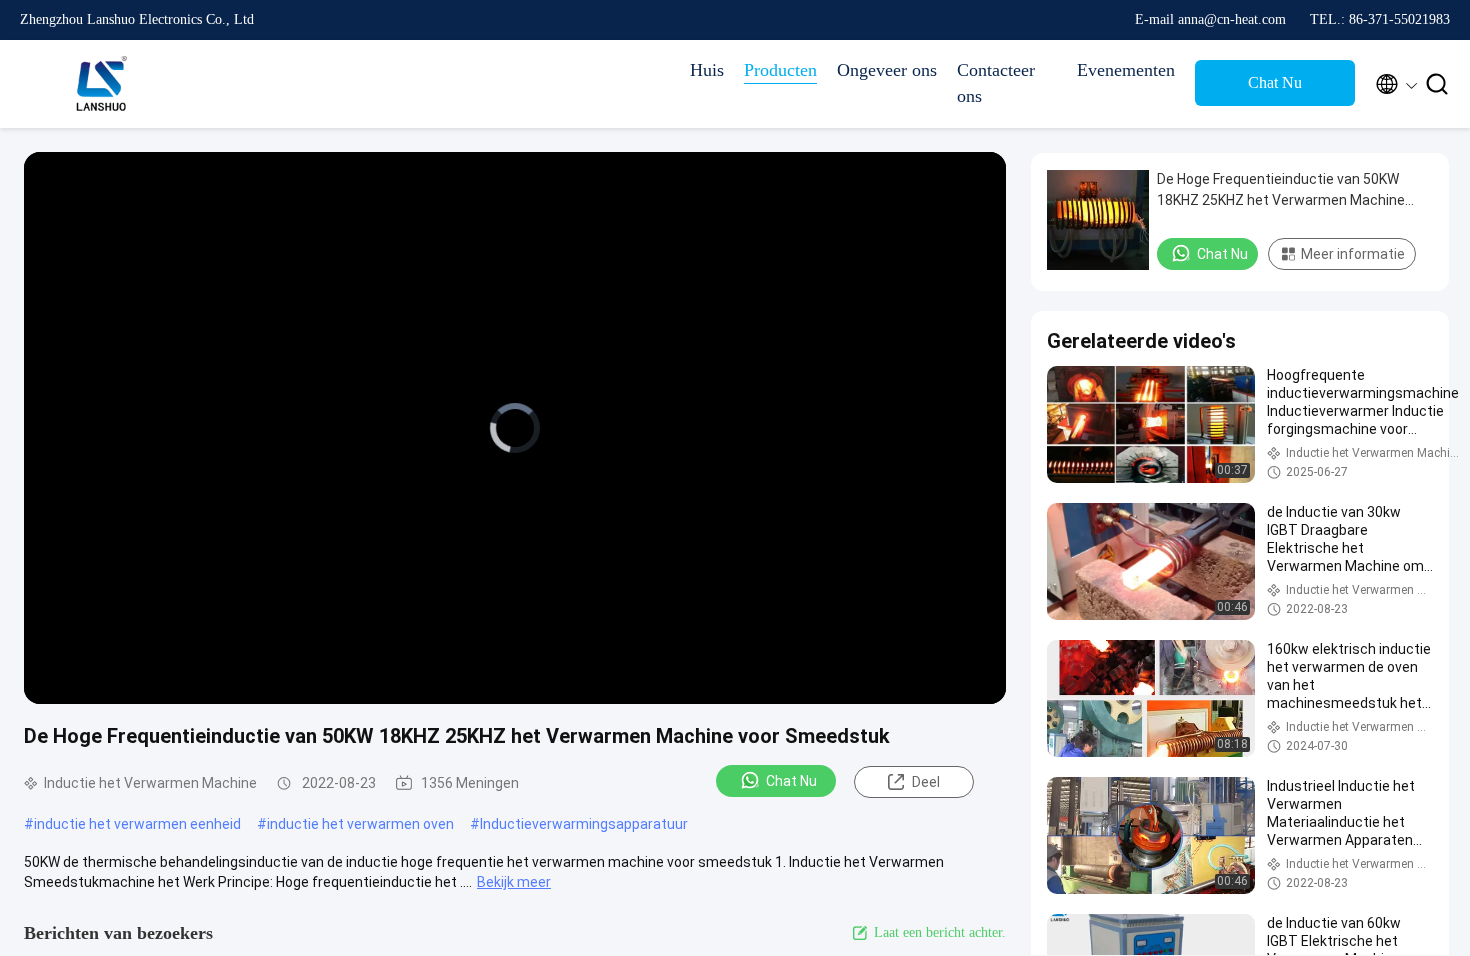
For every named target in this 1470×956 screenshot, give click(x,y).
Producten (780, 70)
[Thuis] (100, 84)
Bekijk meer (514, 882)
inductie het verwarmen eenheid (137, 824)
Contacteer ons (996, 83)
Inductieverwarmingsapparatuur (584, 824)
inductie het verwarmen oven (360, 824)
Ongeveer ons (887, 70)
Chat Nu (1275, 82)
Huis (707, 70)
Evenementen (1126, 70)
